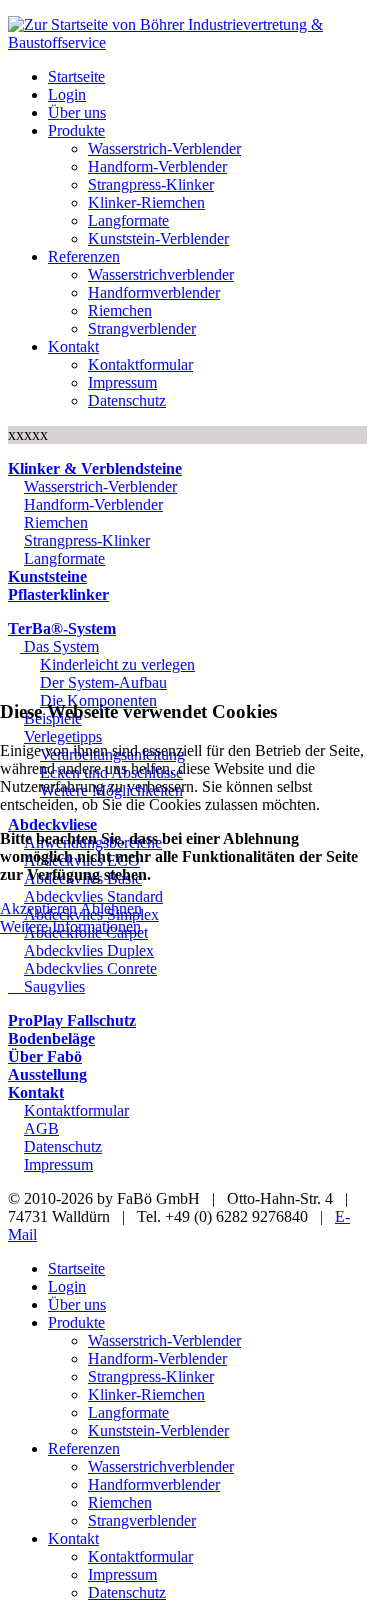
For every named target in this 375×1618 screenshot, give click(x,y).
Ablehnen (111, 908)
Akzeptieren (38, 908)
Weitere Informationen (70, 926)
